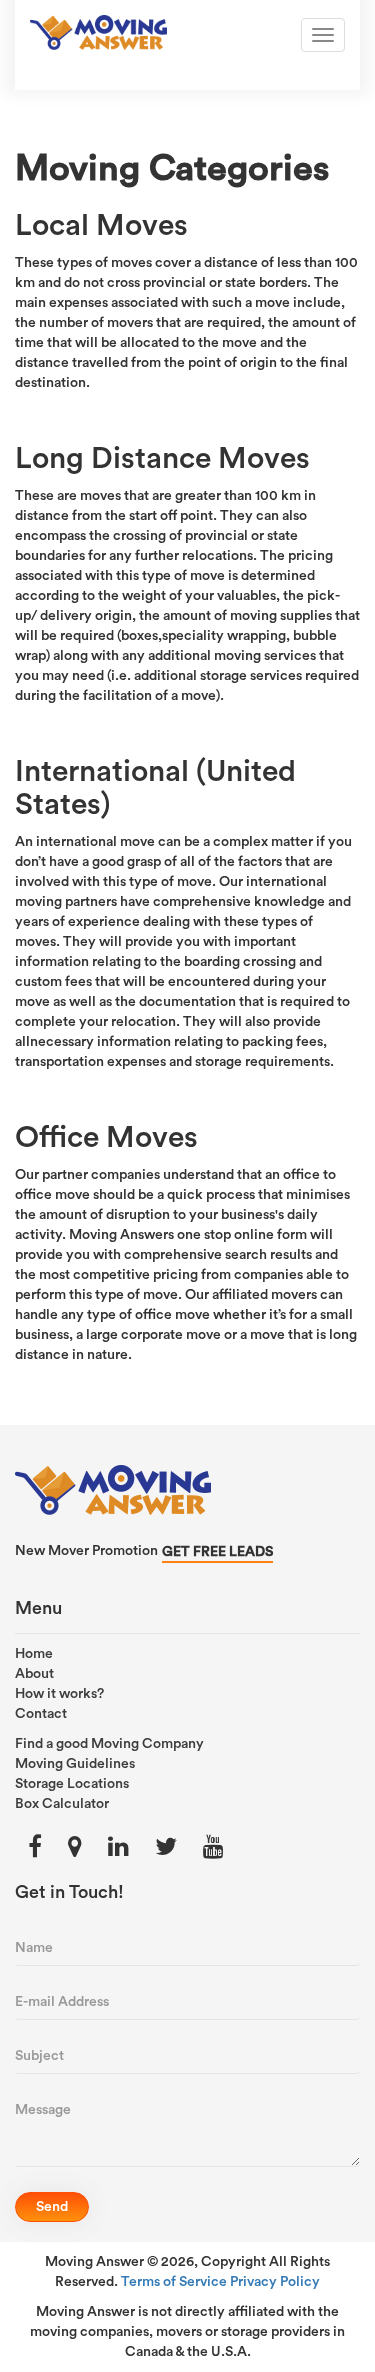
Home (34, 1654)
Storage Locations (72, 1784)
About (34, 1674)
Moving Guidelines (75, 1764)
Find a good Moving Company (109, 1744)
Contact (41, 1714)
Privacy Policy (275, 2282)
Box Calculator (62, 1804)
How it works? (59, 1694)
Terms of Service (174, 2282)
